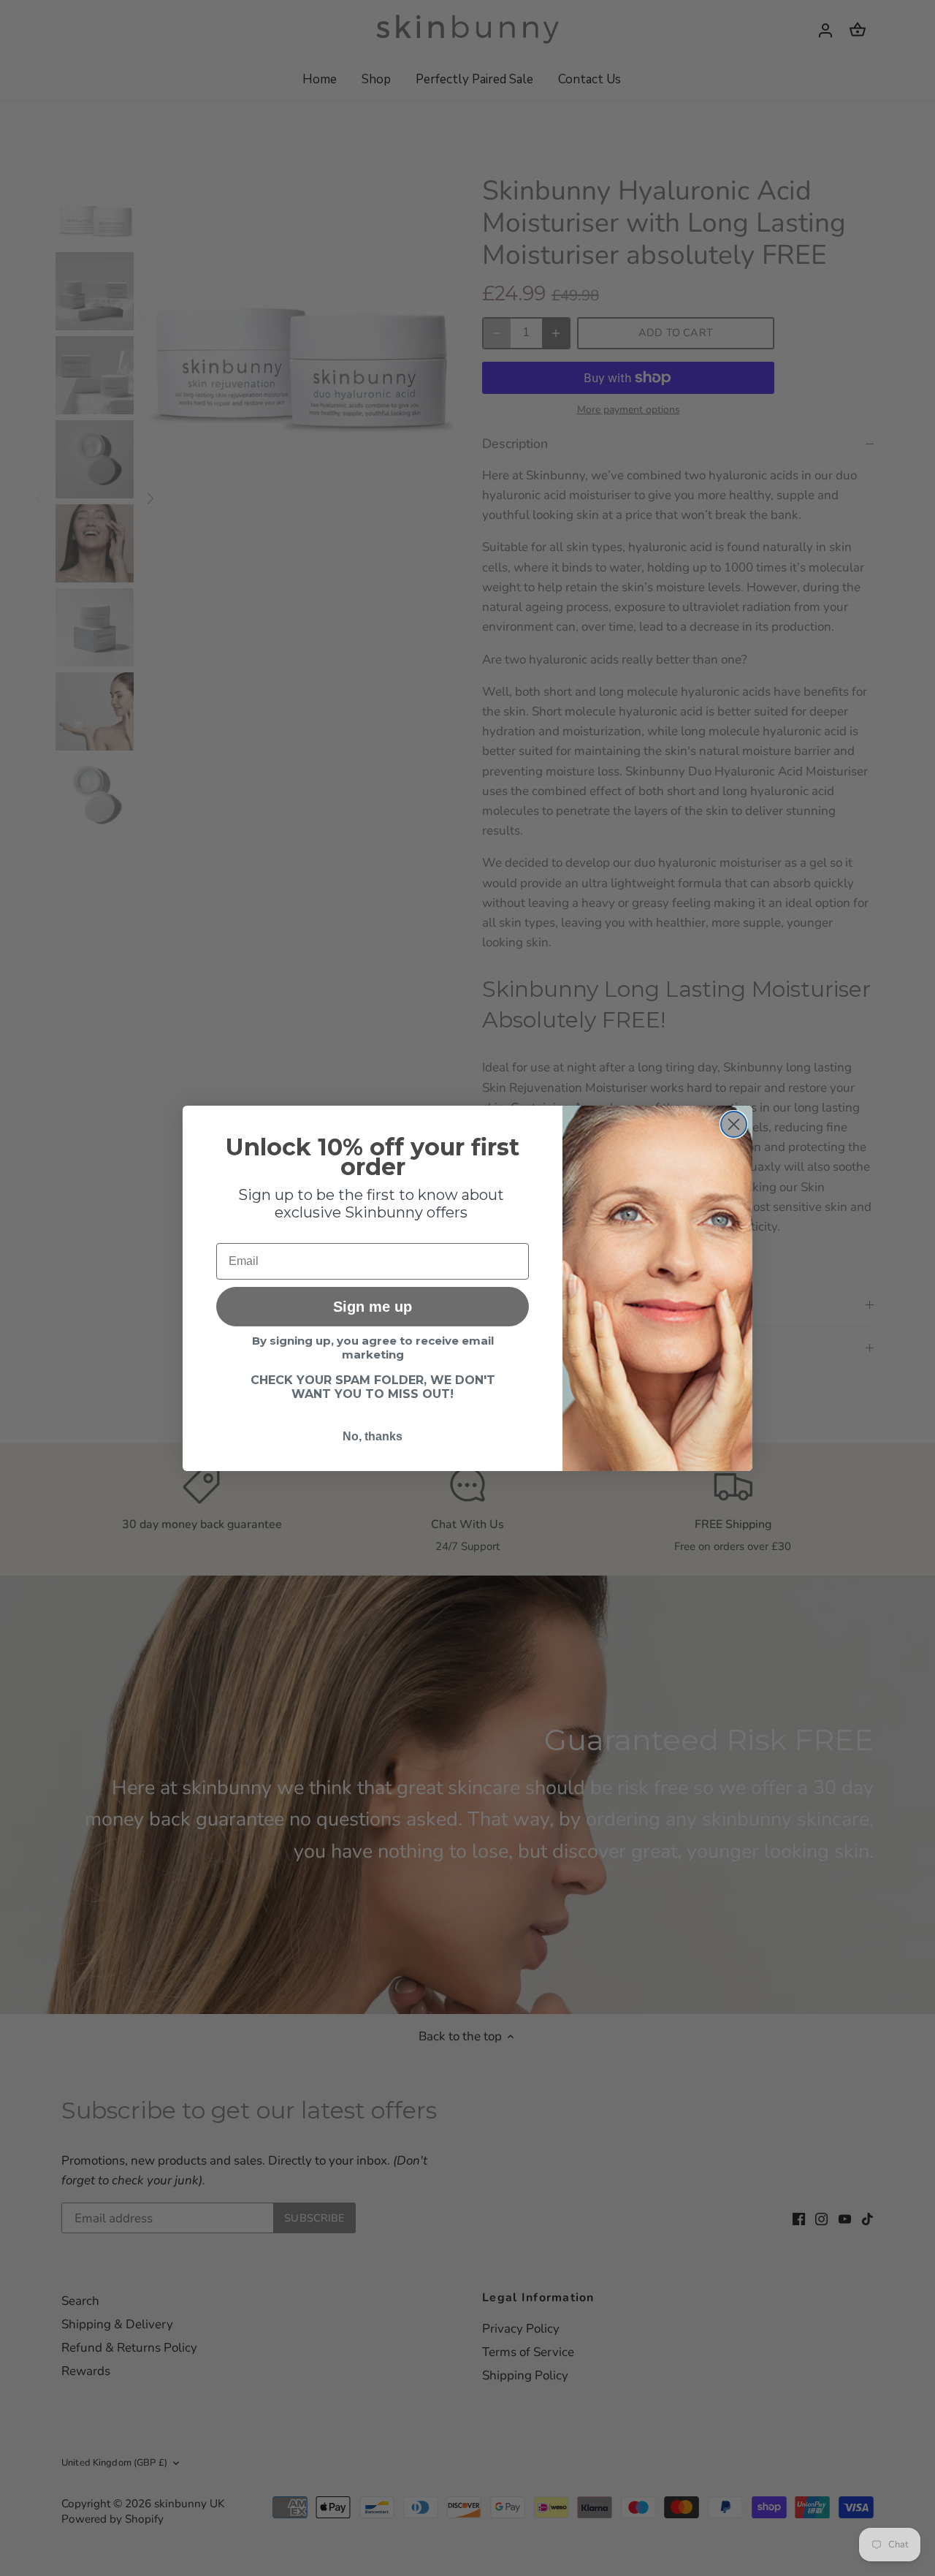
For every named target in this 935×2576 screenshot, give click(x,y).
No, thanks (373, 1436)
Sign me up (373, 1307)
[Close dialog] (734, 1124)
